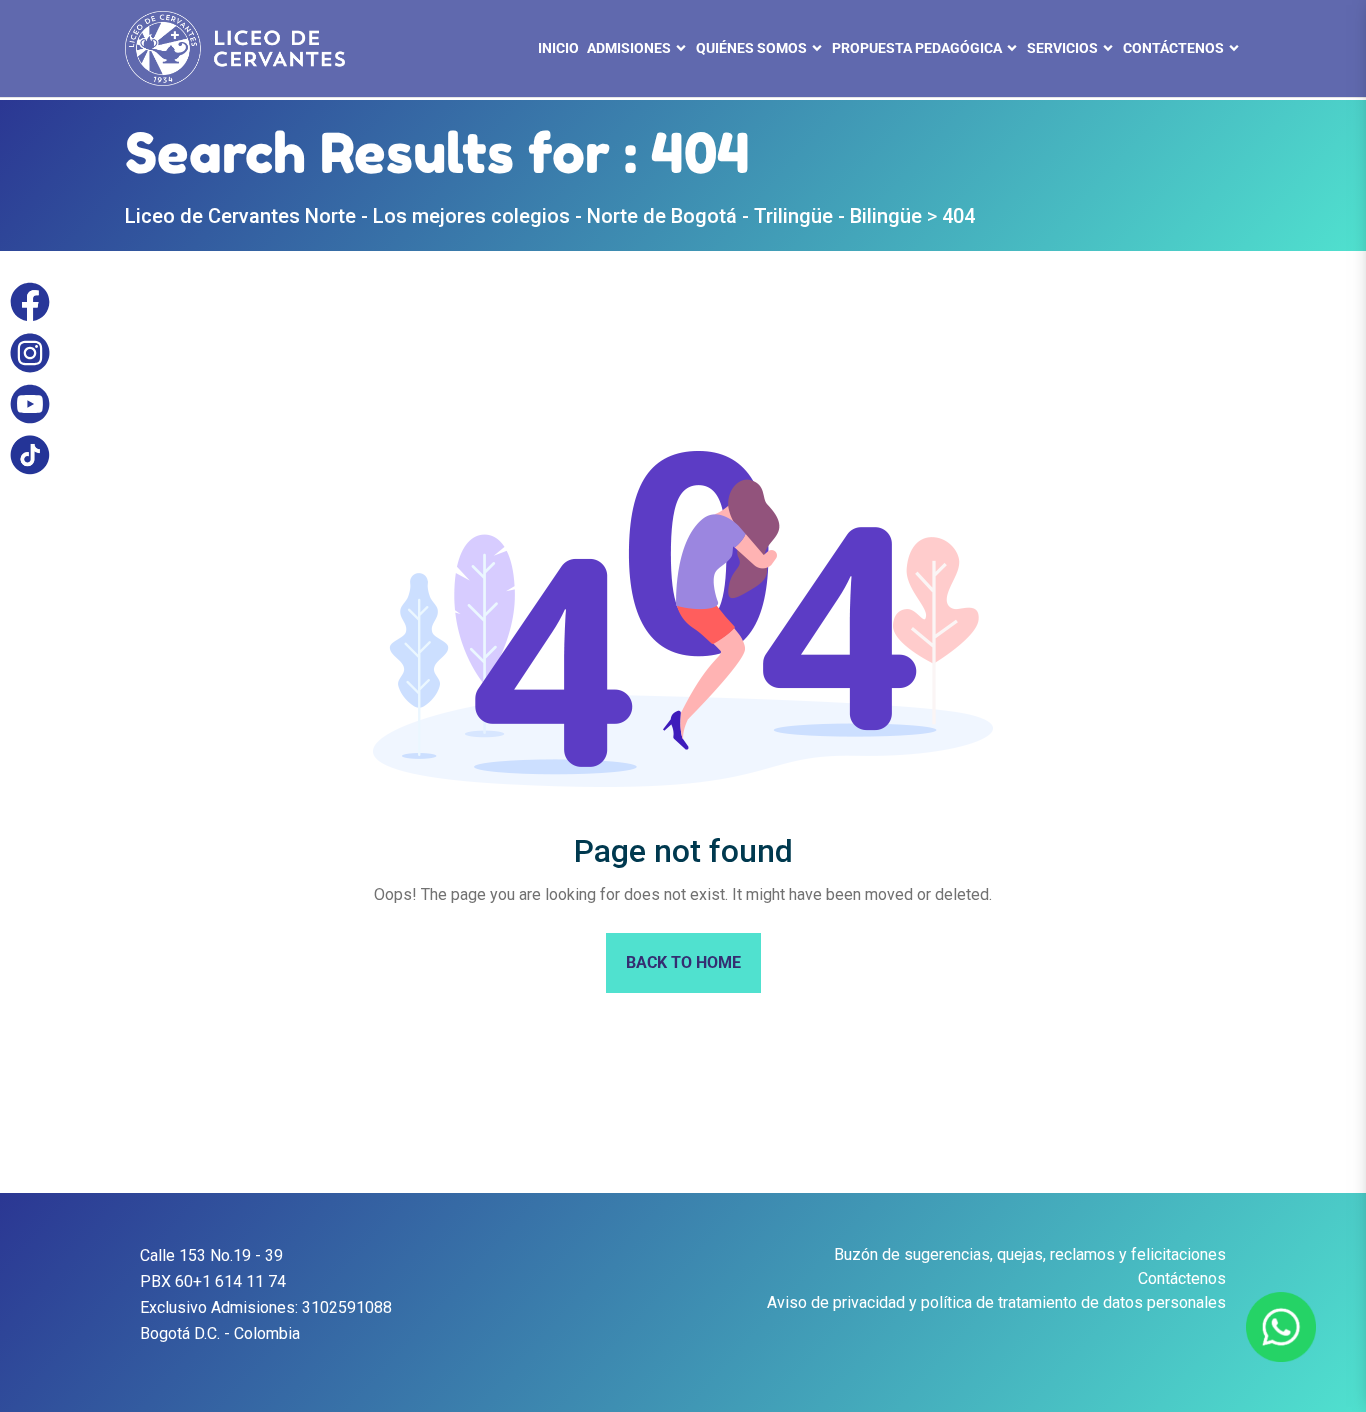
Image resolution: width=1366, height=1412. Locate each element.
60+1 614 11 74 (230, 1281)
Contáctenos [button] (1173, 48)
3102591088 (347, 1307)
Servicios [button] (1062, 48)
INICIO (558, 48)
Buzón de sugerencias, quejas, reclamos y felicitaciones (1030, 1254)
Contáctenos (1182, 1278)
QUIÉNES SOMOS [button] (751, 48)
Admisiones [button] (629, 48)
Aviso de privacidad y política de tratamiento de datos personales (996, 1302)
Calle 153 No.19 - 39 (211, 1255)
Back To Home (683, 962)
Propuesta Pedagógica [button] (917, 48)
